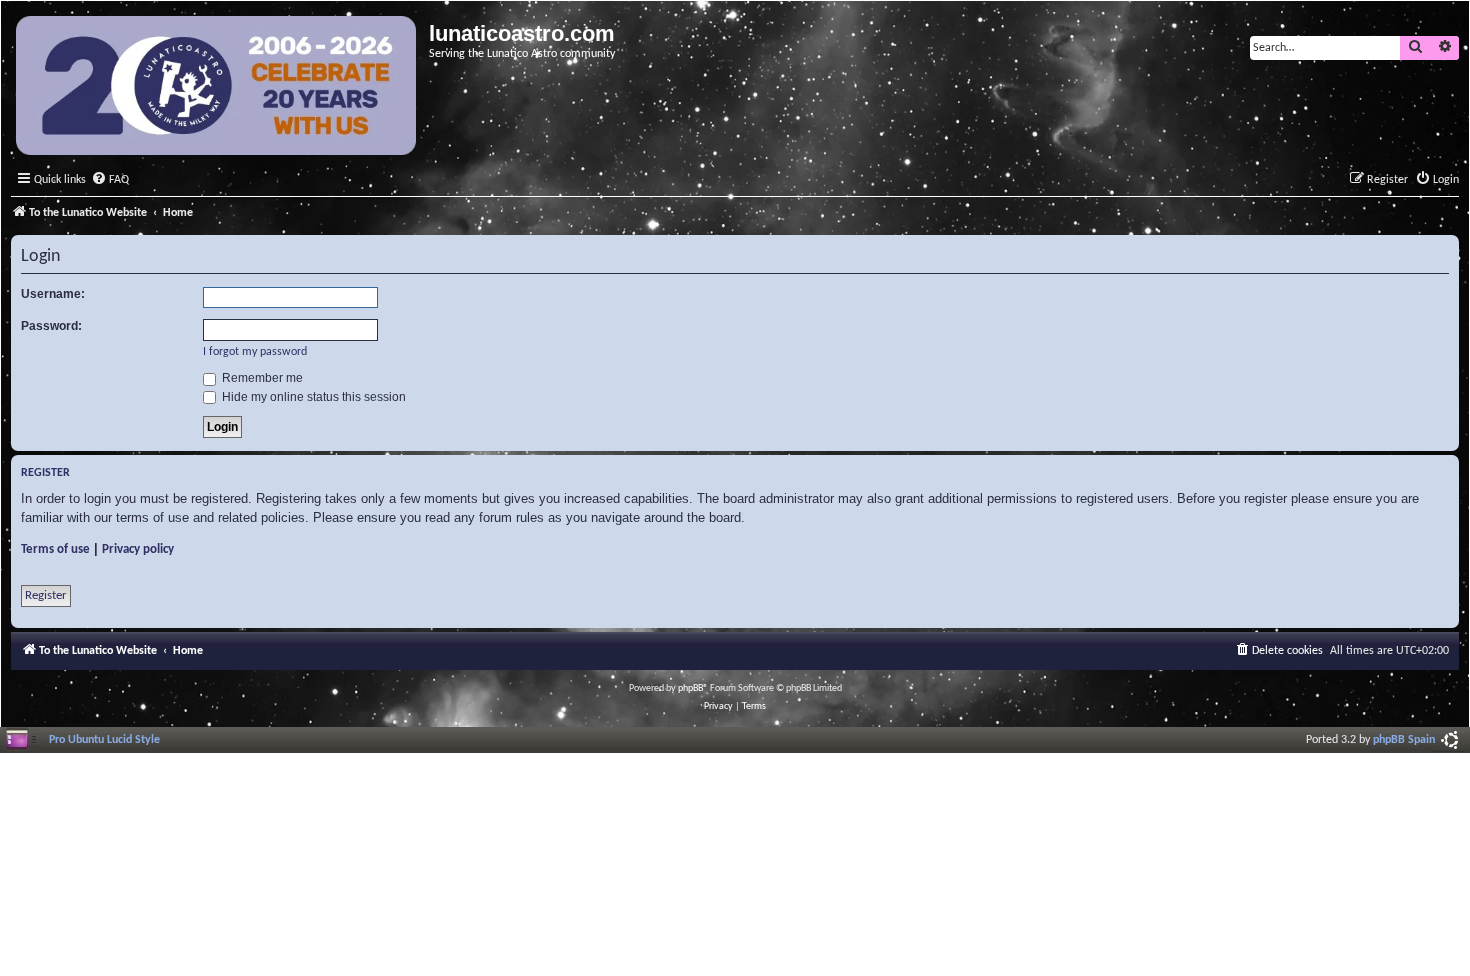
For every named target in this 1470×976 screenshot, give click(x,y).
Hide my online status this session (312, 397)
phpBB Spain (1404, 740)
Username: (53, 294)
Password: (51, 326)
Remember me (261, 378)
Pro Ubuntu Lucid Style (104, 740)
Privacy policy (138, 549)
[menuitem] (110, 180)
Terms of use (55, 549)
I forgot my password (255, 352)
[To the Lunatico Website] (217, 88)
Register (46, 595)
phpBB (690, 688)
